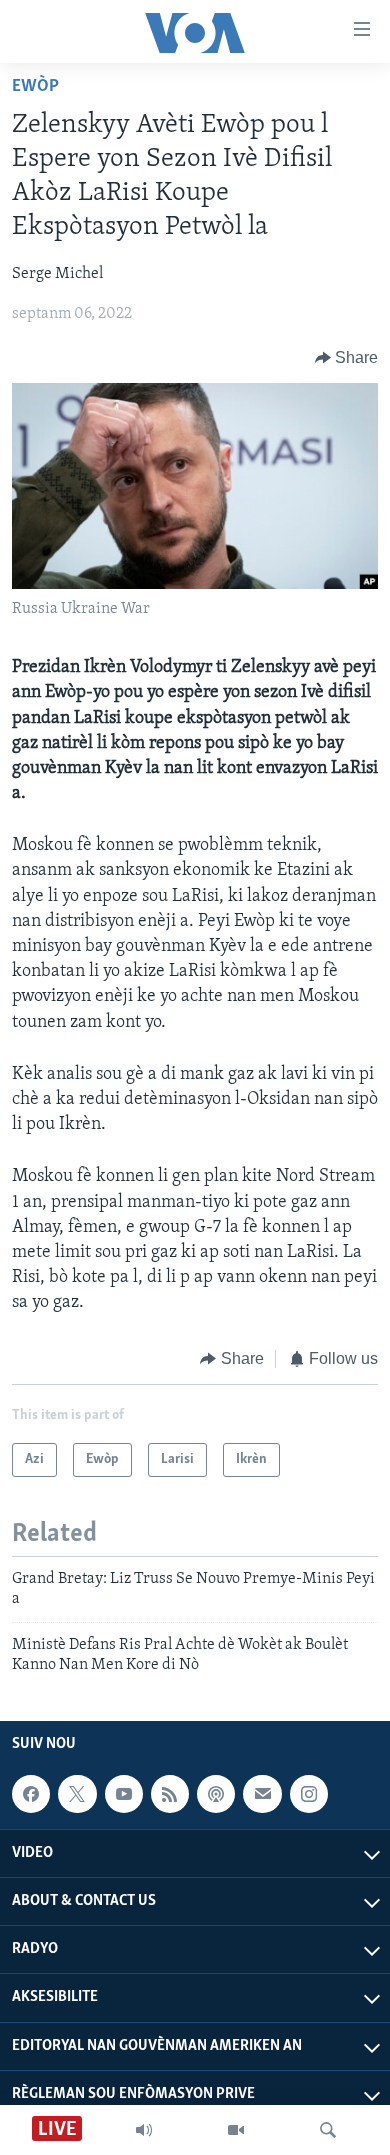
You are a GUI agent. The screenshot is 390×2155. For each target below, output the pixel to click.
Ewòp (35, 87)
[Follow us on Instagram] (309, 1794)
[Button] (347, 358)
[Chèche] (328, 2130)
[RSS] (170, 1794)
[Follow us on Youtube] (124, 1794)
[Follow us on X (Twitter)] (77, 1794)
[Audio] (144, 2130)
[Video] (236, 2130)
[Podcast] (216, 1794)
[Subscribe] (262, 1794)
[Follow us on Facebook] (31, 1794)
